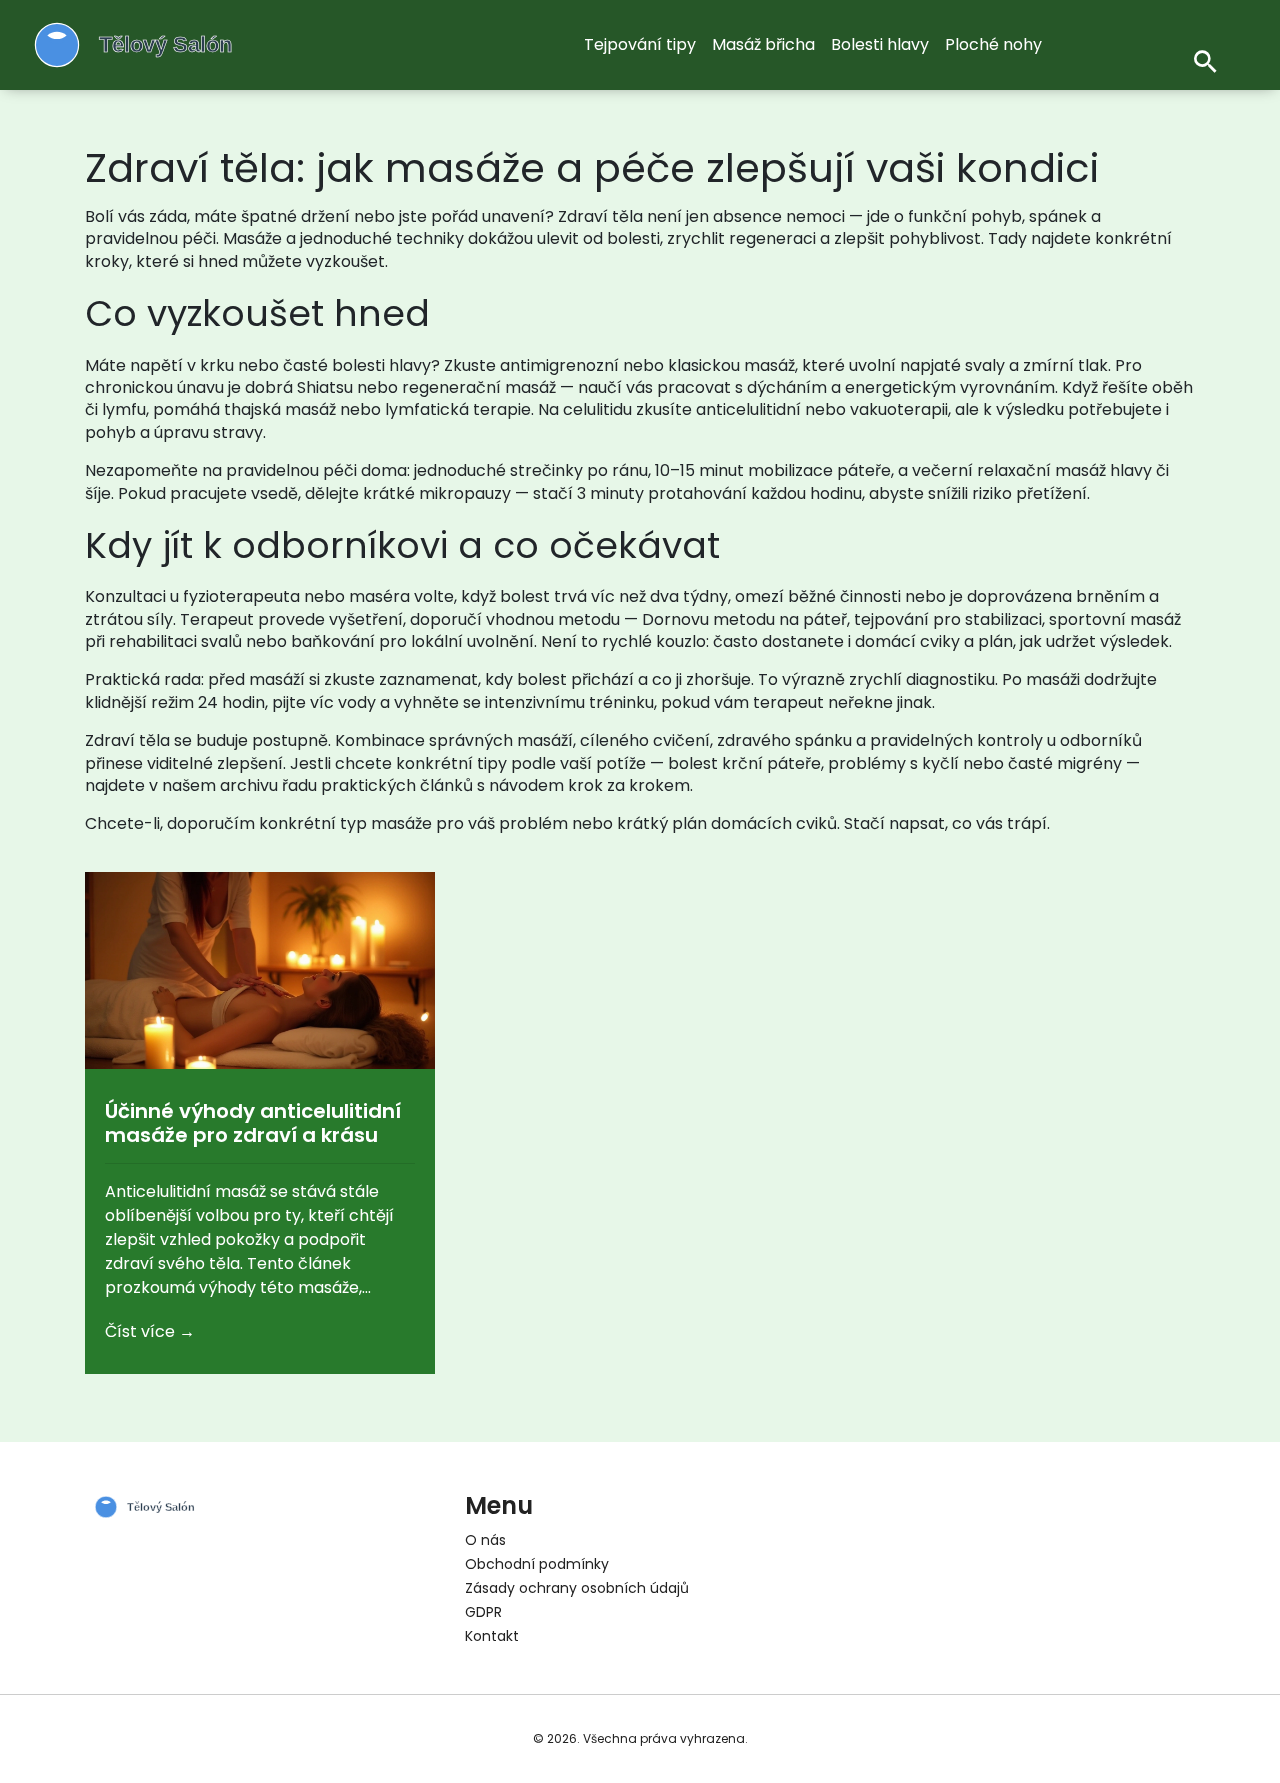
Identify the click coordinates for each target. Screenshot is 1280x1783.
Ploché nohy (993, 44)
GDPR (483, 1612)
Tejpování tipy (640, 44)
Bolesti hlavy (880, 44)
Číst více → (150, 1331)
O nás (485, 1540)
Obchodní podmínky (537, 1564)
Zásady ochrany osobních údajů (577, 1588)
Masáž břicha (763, 44)
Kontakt (492, 1636)
